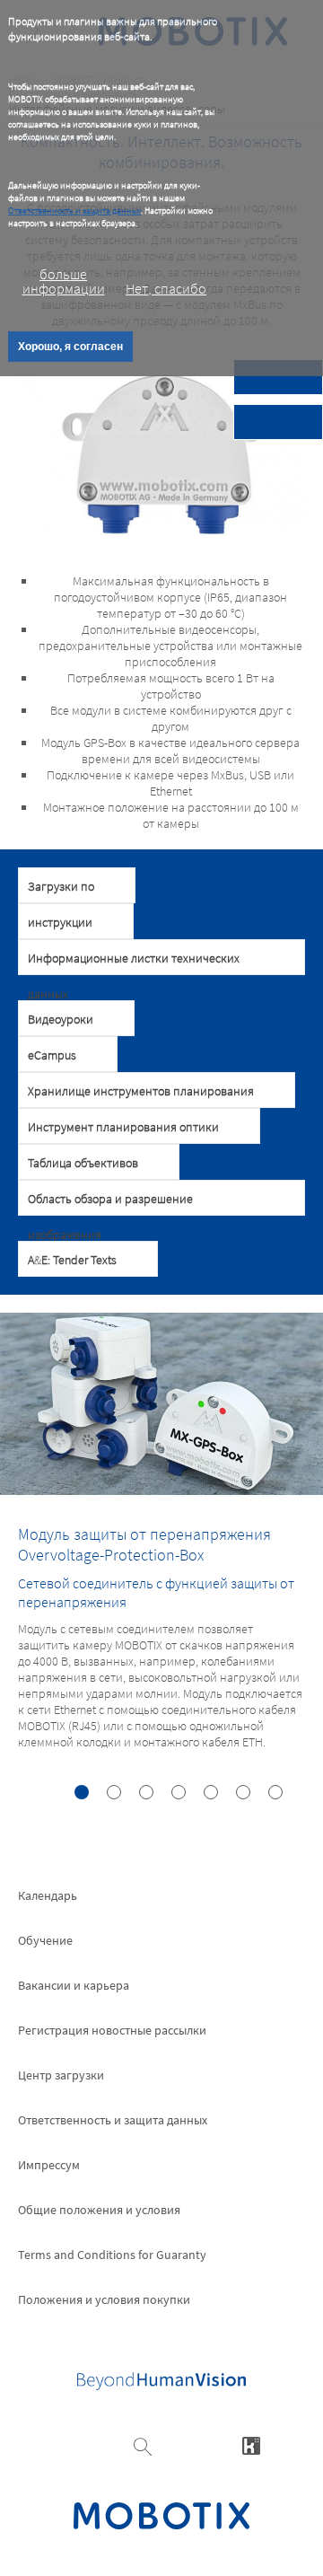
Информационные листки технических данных (134, 963)
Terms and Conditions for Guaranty (112, 2255)
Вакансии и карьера (74, 1985)
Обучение (45, 1940)
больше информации (64, 281)
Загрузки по (61, 886)
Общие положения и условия (99, 2210)
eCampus (52, 1055)
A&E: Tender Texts (72, 1260)
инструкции (60, 922)
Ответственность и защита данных (74, 211)
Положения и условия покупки (104, 2299)
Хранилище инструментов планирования (141, 1091)
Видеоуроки (61, 1019)
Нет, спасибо (166, 288)
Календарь (48, 1895)
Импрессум (49, 2165)
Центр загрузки (61, 2075)
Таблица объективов (83, 1163)
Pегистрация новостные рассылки (112, 2030)
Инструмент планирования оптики (123, 1127)
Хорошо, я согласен (70, 347)
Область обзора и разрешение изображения (110, 1203)
